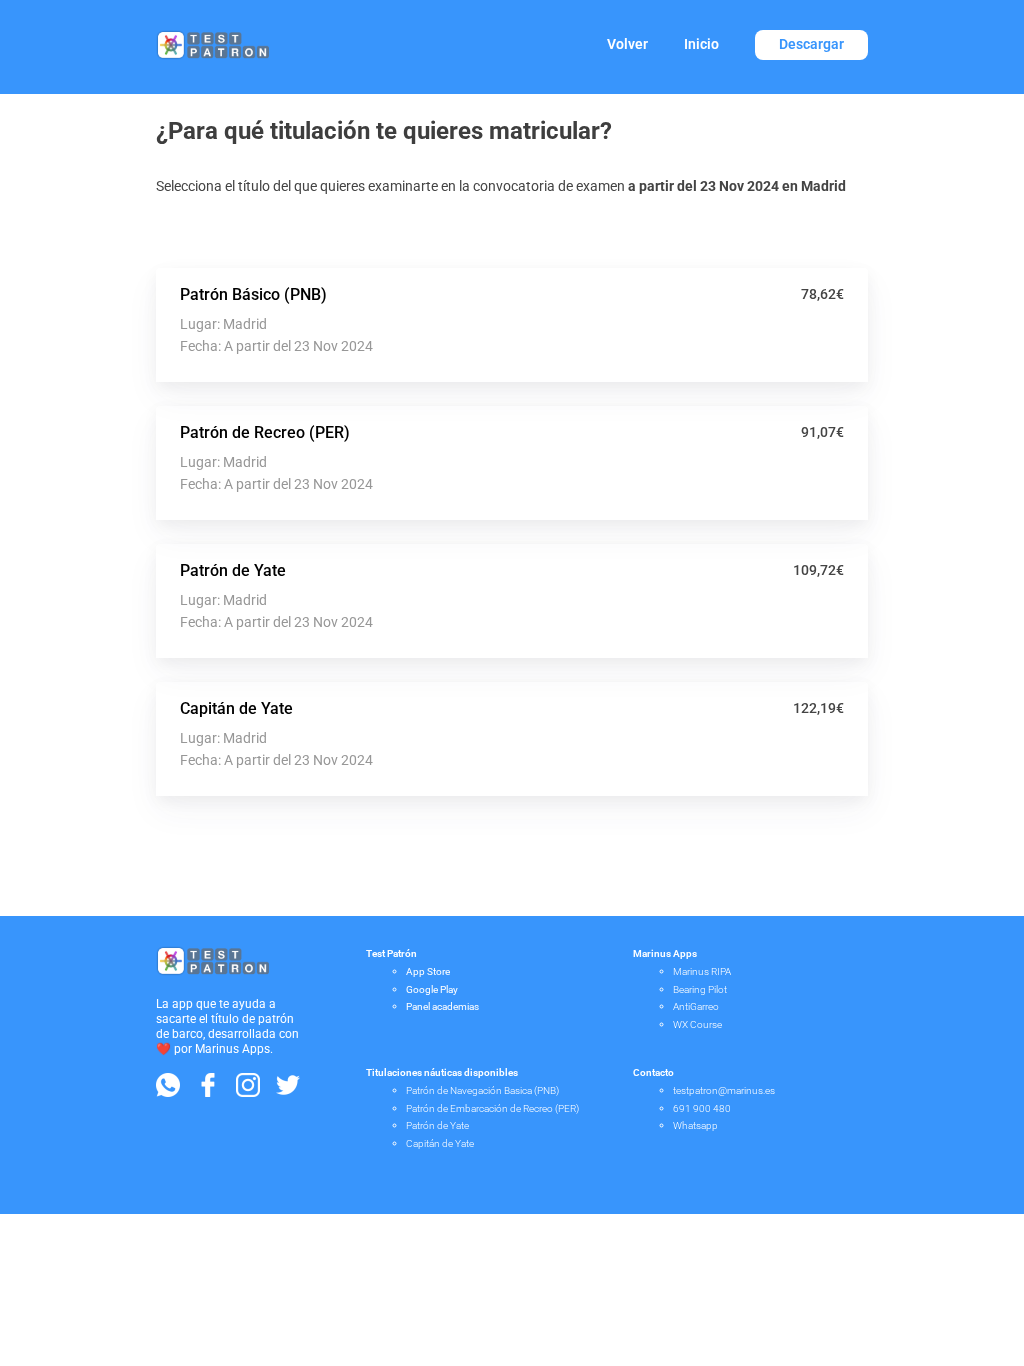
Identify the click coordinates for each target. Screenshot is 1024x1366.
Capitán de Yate (236, 708)
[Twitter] (288, 1091)
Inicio (701, 44)
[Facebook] (208, 1091)
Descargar (811, 44)
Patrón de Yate (233, 570)
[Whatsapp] (168, 1091)
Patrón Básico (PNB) (253, 294)
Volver (627, 44)
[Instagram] (248, 1091)
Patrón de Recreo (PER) (265, 432)
